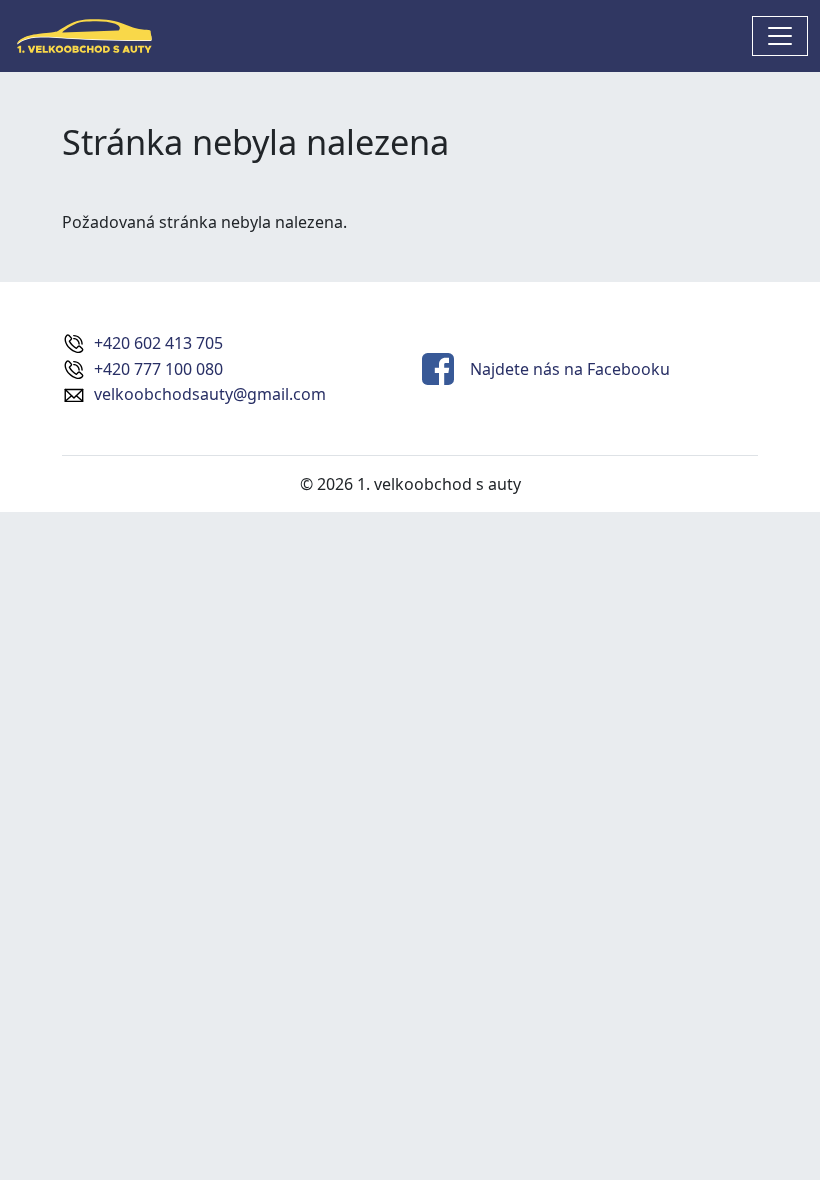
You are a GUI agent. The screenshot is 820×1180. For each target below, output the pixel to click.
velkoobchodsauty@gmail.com (210, 394)
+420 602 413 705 (158, 343)
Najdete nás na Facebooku (570, 369)
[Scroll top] (764, 1124)
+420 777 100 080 (158, 369)
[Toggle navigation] (780, 36)
